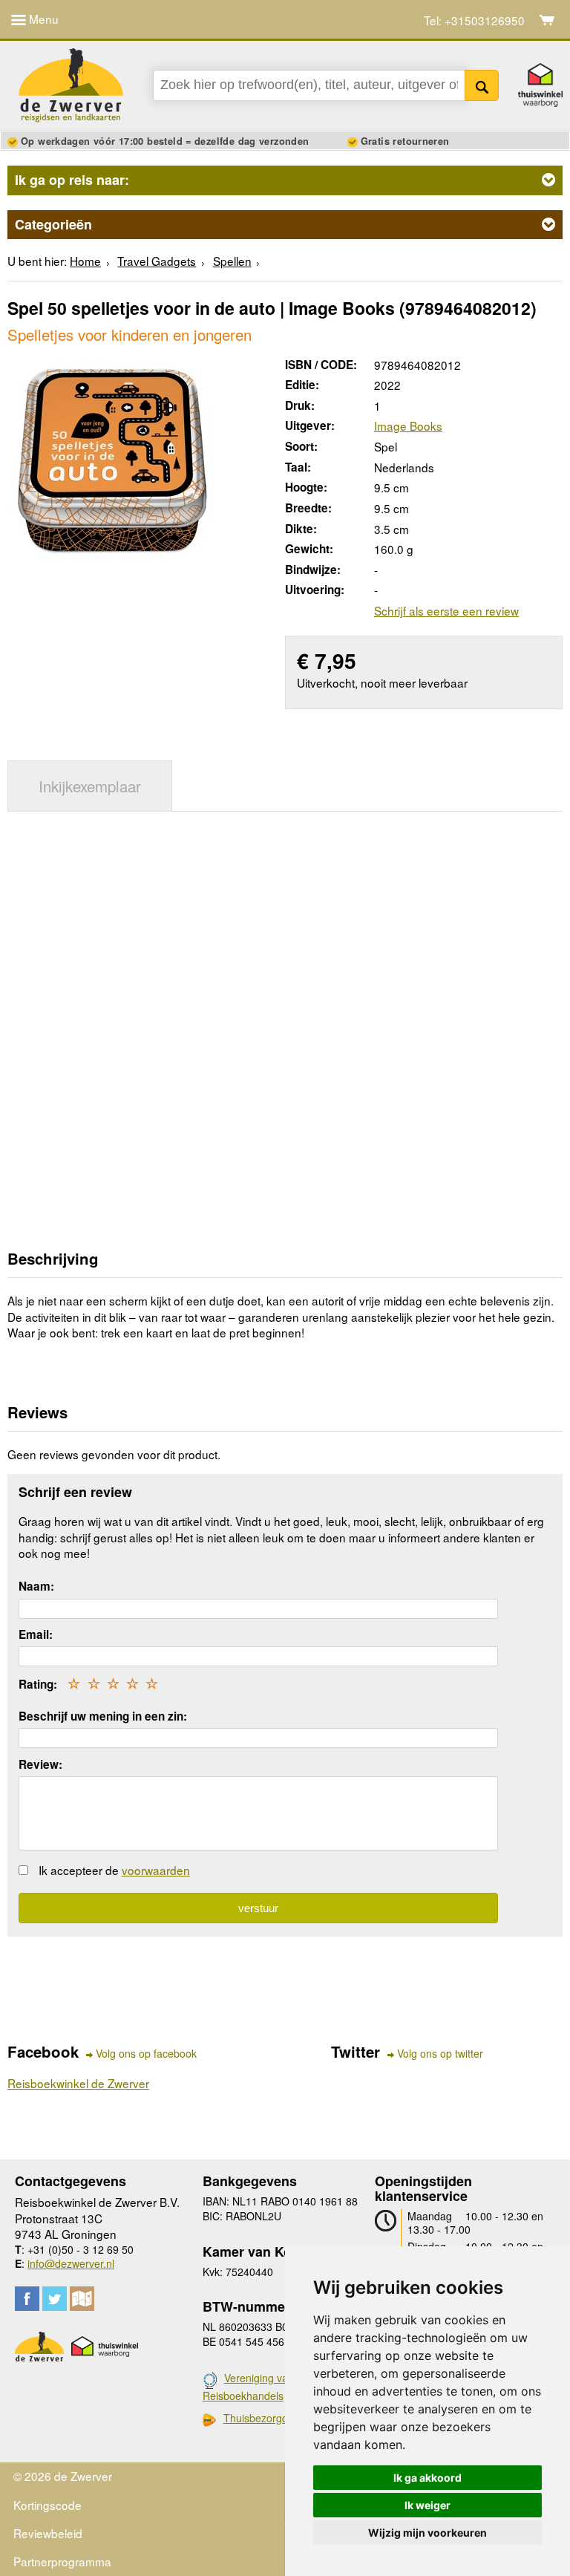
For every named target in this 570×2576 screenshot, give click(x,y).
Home (85, 261)
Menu (42, 19)
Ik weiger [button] (427, 2505)
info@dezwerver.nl (71, 2263)
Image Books (408, 425)
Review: (40, 1764)
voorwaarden (156, 1870)
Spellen (232, 261)
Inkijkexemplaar (90, 786)
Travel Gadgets (157, 261)
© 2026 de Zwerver (63, 2476)
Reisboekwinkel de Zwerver (78, 2083)
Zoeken (482, 85)
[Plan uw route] (82, 2299)
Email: (36, 1634)
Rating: (38, 1684)
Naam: (36, 1586)
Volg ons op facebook (146, 2054)
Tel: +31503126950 (474, 20)
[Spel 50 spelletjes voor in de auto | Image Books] (113, 457)
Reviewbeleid (48, 2533)
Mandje (547, 20)
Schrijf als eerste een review (446, 610)
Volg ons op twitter (440, 2054)
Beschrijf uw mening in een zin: (103, 1716)
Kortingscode (47, 2505)
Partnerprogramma (62, 2561)
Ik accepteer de (114, 1870)
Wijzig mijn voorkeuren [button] (427, 2533)
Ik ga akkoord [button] (427, 2478)
